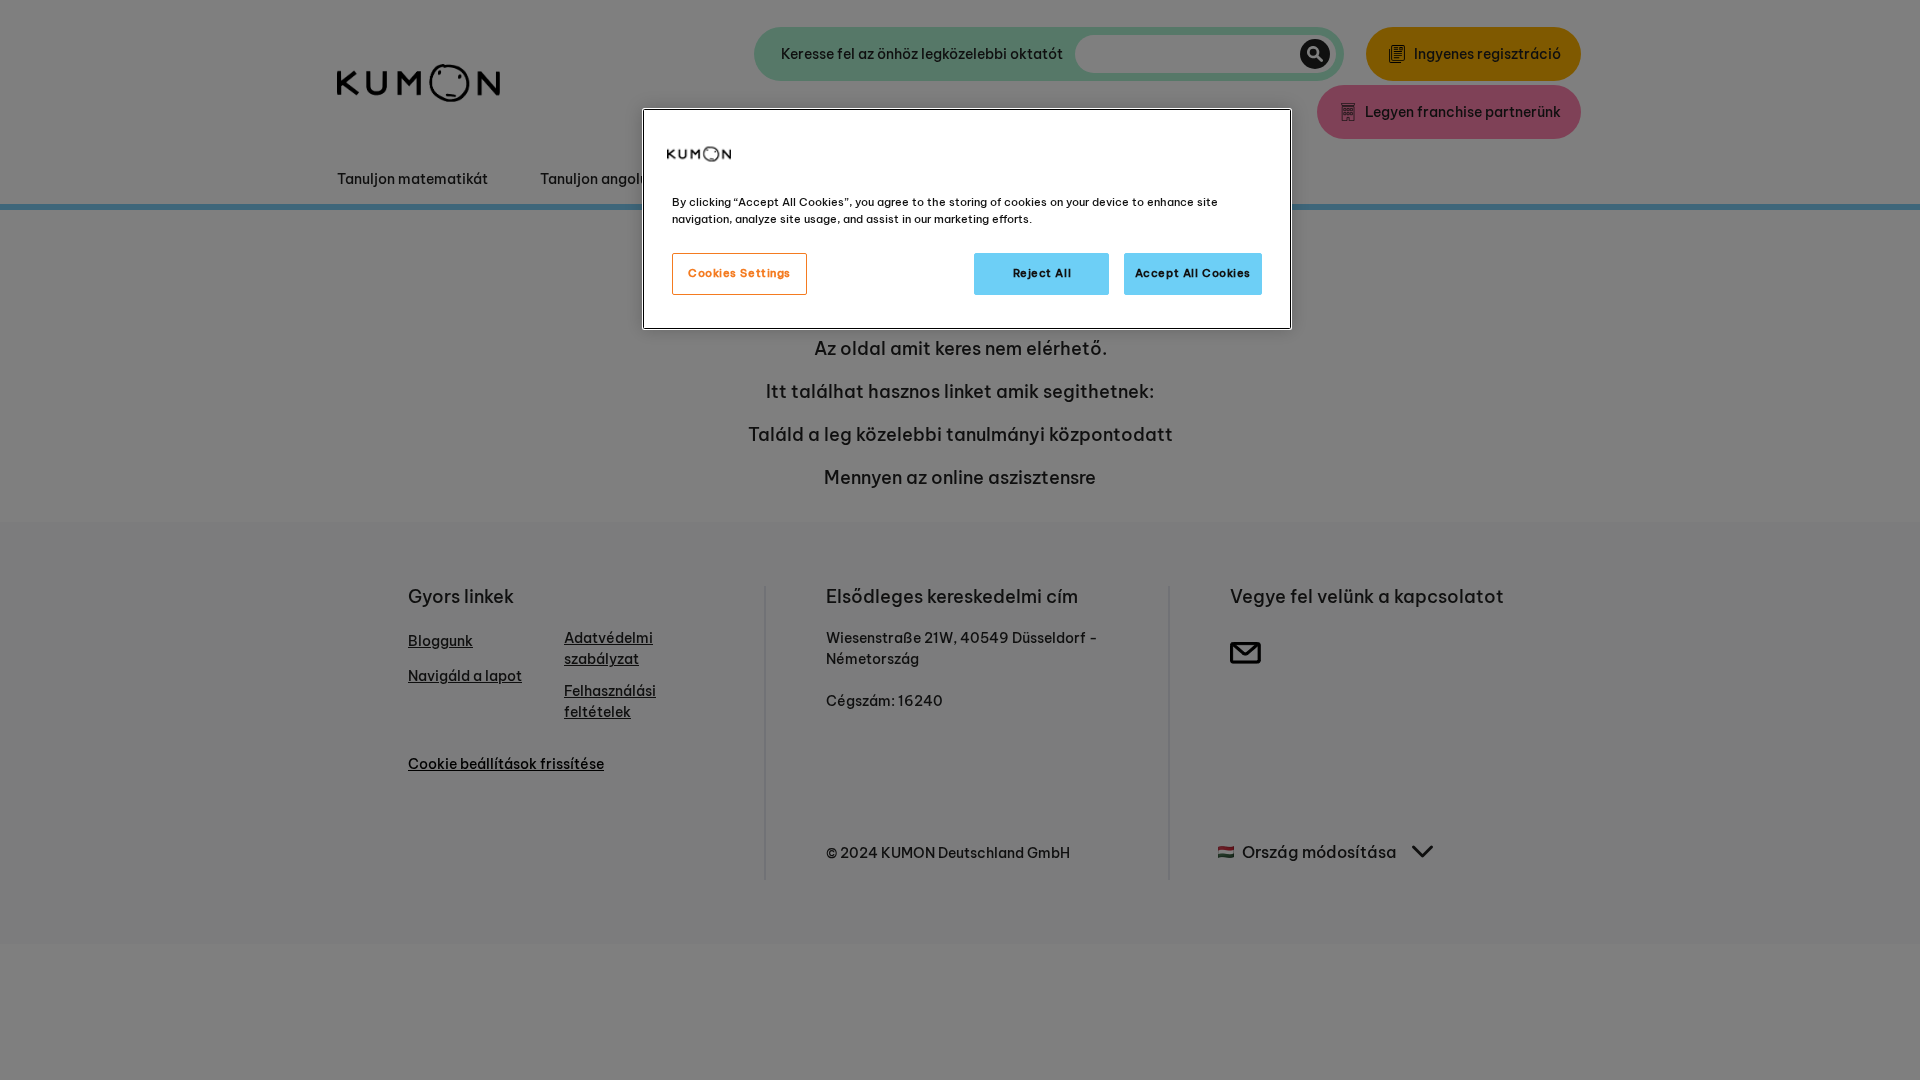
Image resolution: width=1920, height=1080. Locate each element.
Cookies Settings (739, 273)
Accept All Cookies (1193, 273)
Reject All (1042, 273)
